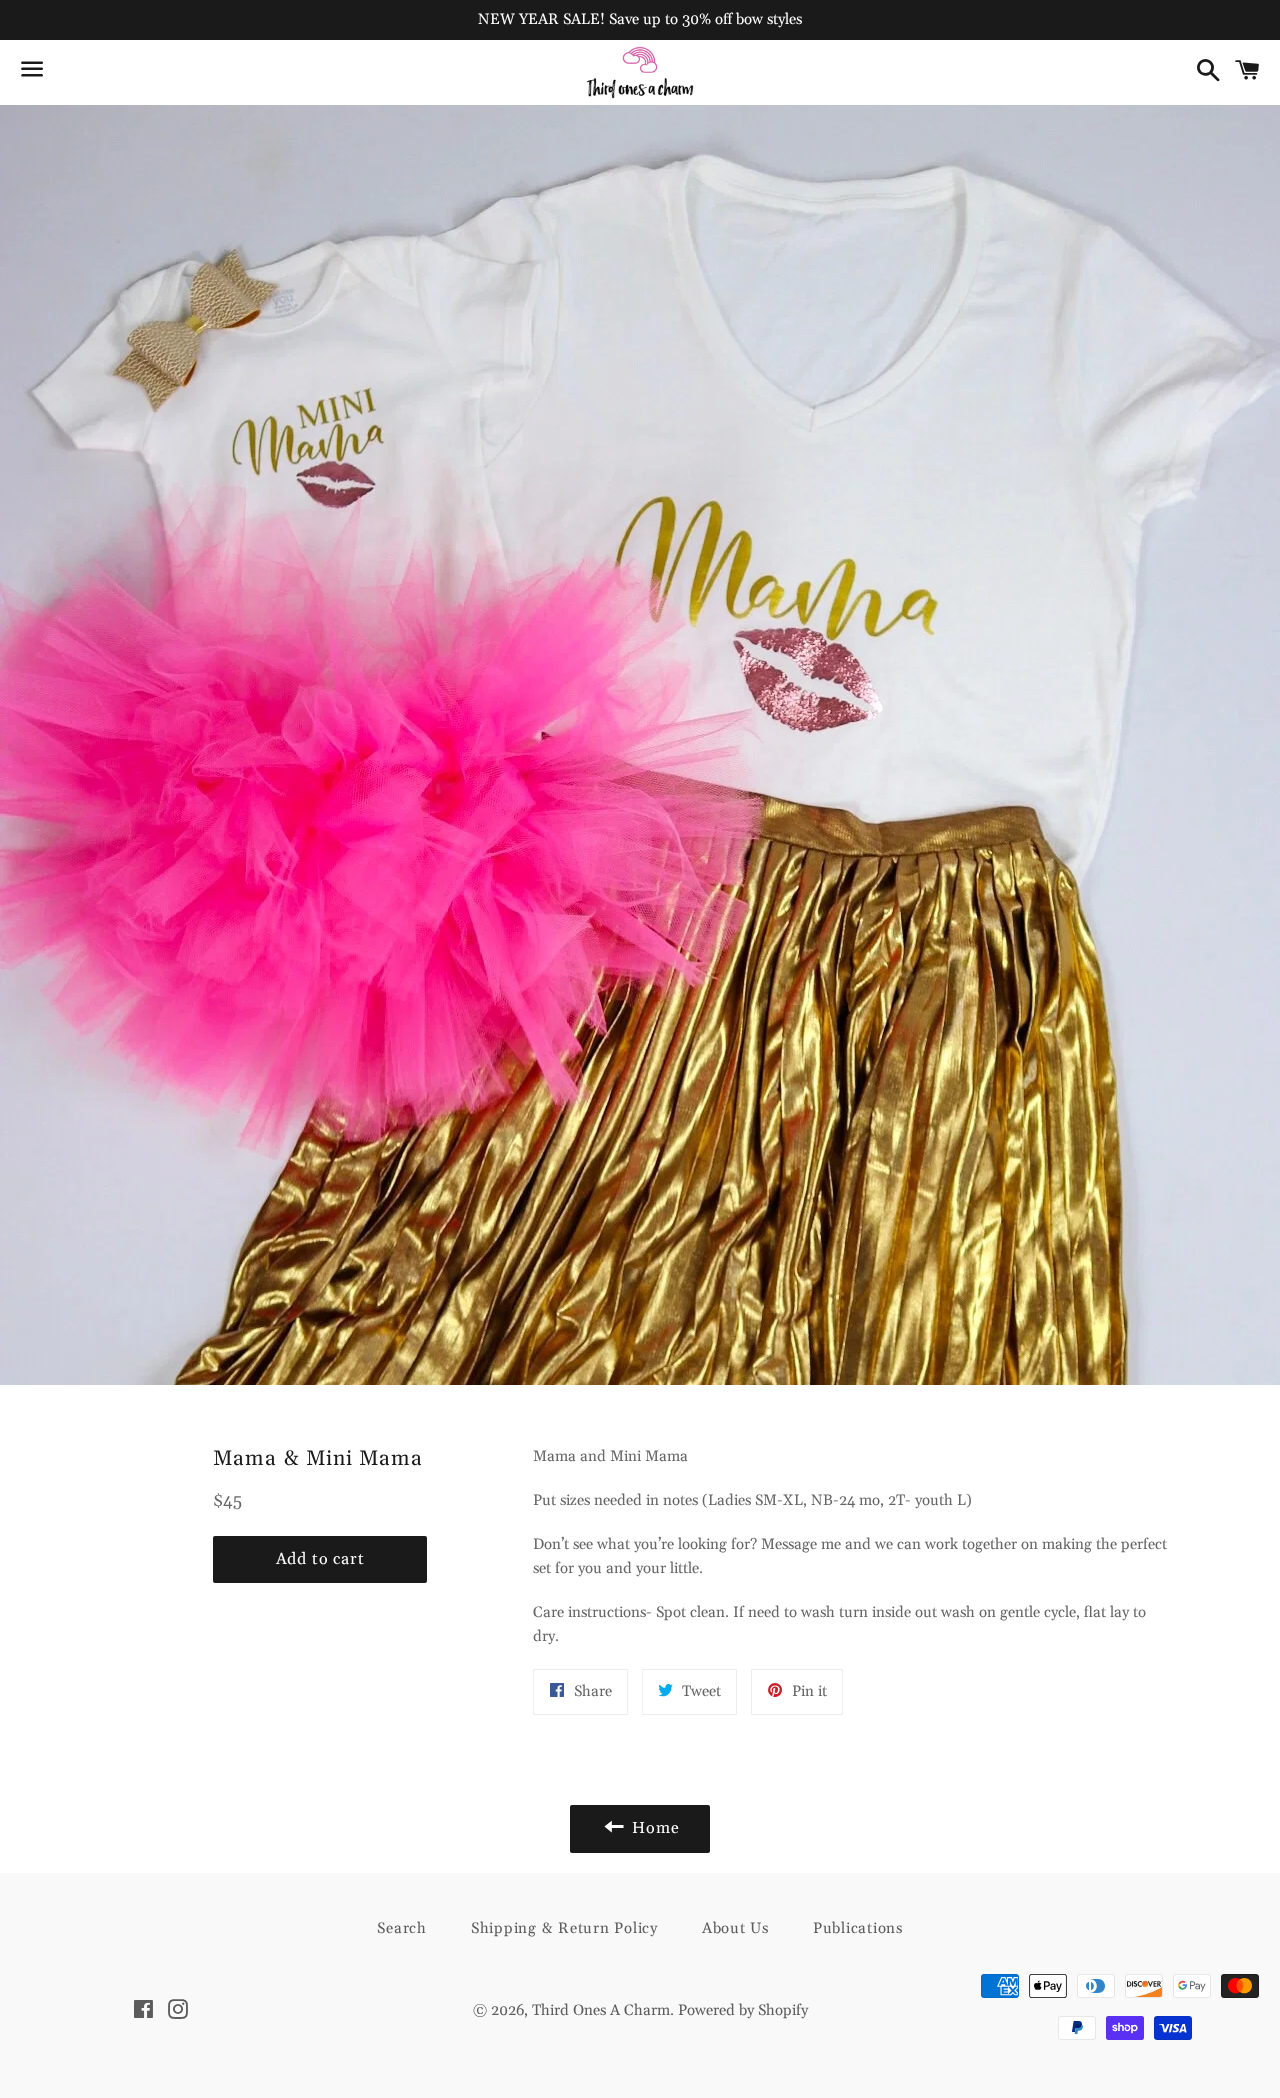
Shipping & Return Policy (564, 1928)
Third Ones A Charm (601, 2010)
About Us (735, 1928)
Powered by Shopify (743, 2010)
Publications (858, 1928)
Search (402, 1928)
